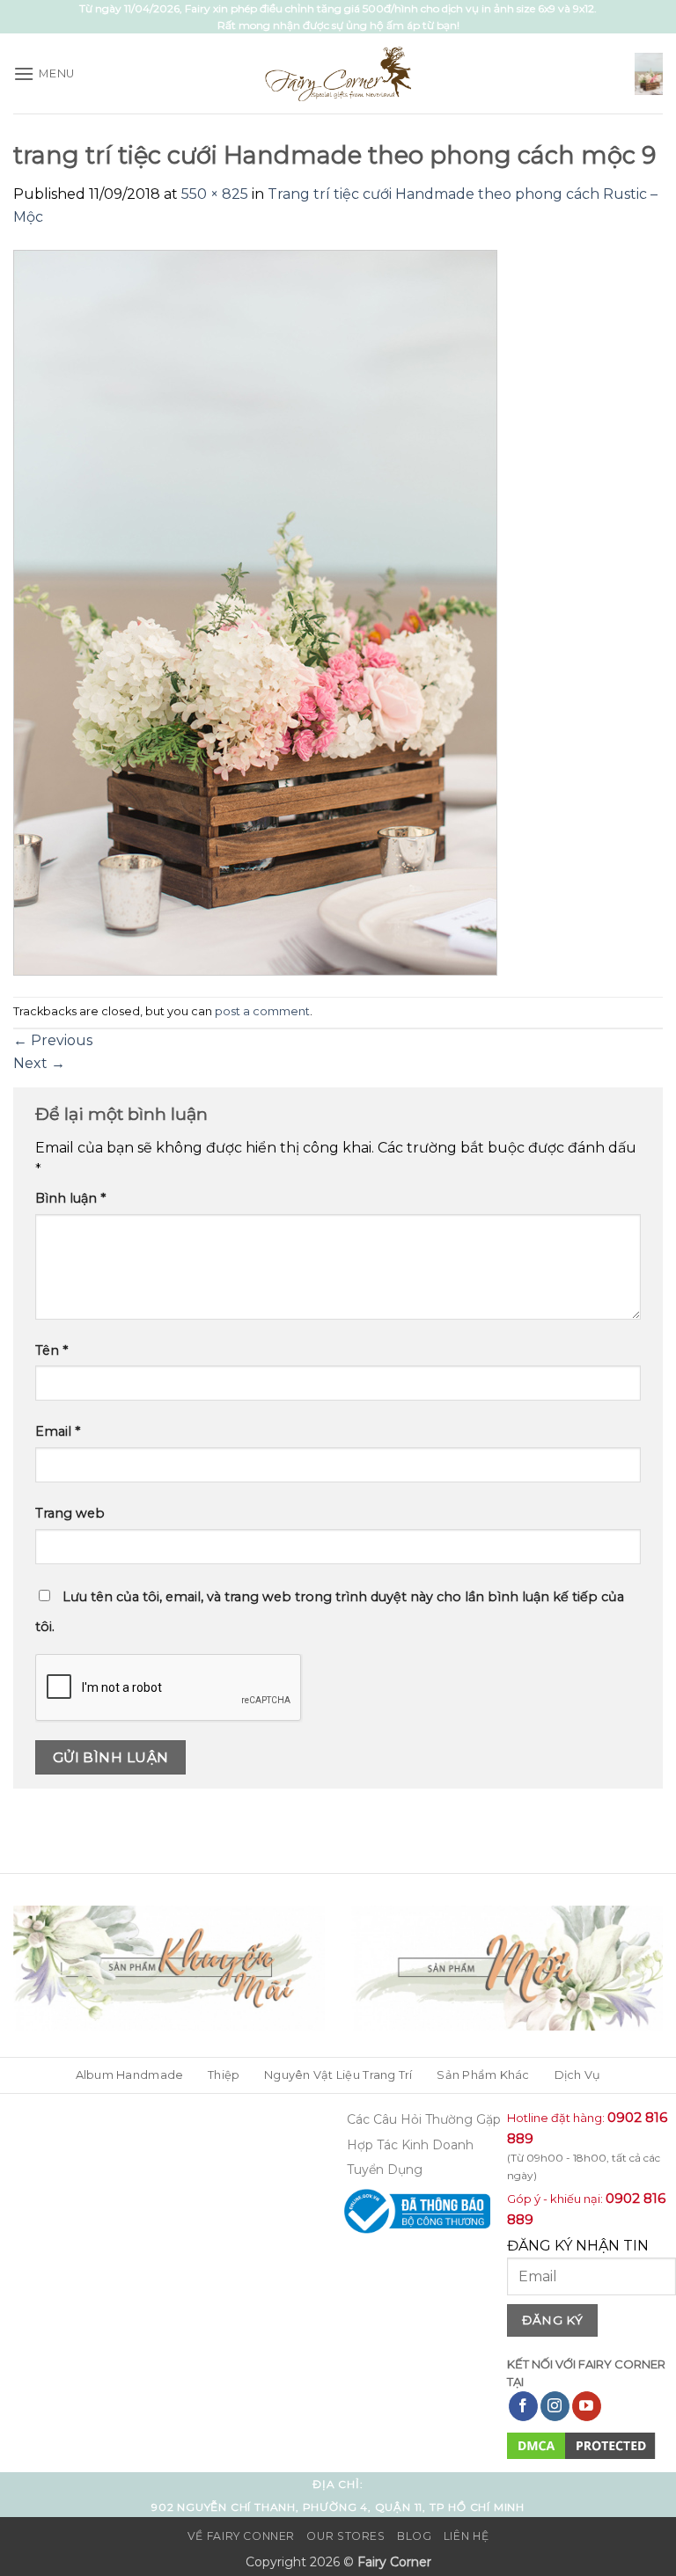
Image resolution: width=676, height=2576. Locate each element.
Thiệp (224, 2075)
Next (39, 1063)
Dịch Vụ (578, 2075)
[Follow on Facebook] (523, 2406)
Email (58, 1431)
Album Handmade (130, 2075)
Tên (51, 1350)
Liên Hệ (466, 2536)
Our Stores (345, 2536)
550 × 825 (215, 194)
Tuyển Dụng (385, 2170)
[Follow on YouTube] (587, 2406)
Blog (414, 2536)
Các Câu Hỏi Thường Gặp (424, 2119)
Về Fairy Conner (241, 2536)
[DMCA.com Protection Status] (581, 2444)
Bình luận (70, 1198)
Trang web (70, 1513)
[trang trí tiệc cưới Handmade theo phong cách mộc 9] (255, 611)
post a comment (262, 1011)
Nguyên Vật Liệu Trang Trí (338, 2075)
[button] (44, 73)
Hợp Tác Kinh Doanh (410, 2145)
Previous (53, 1040)
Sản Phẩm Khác (483, 2075)
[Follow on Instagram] (555, 2406)
